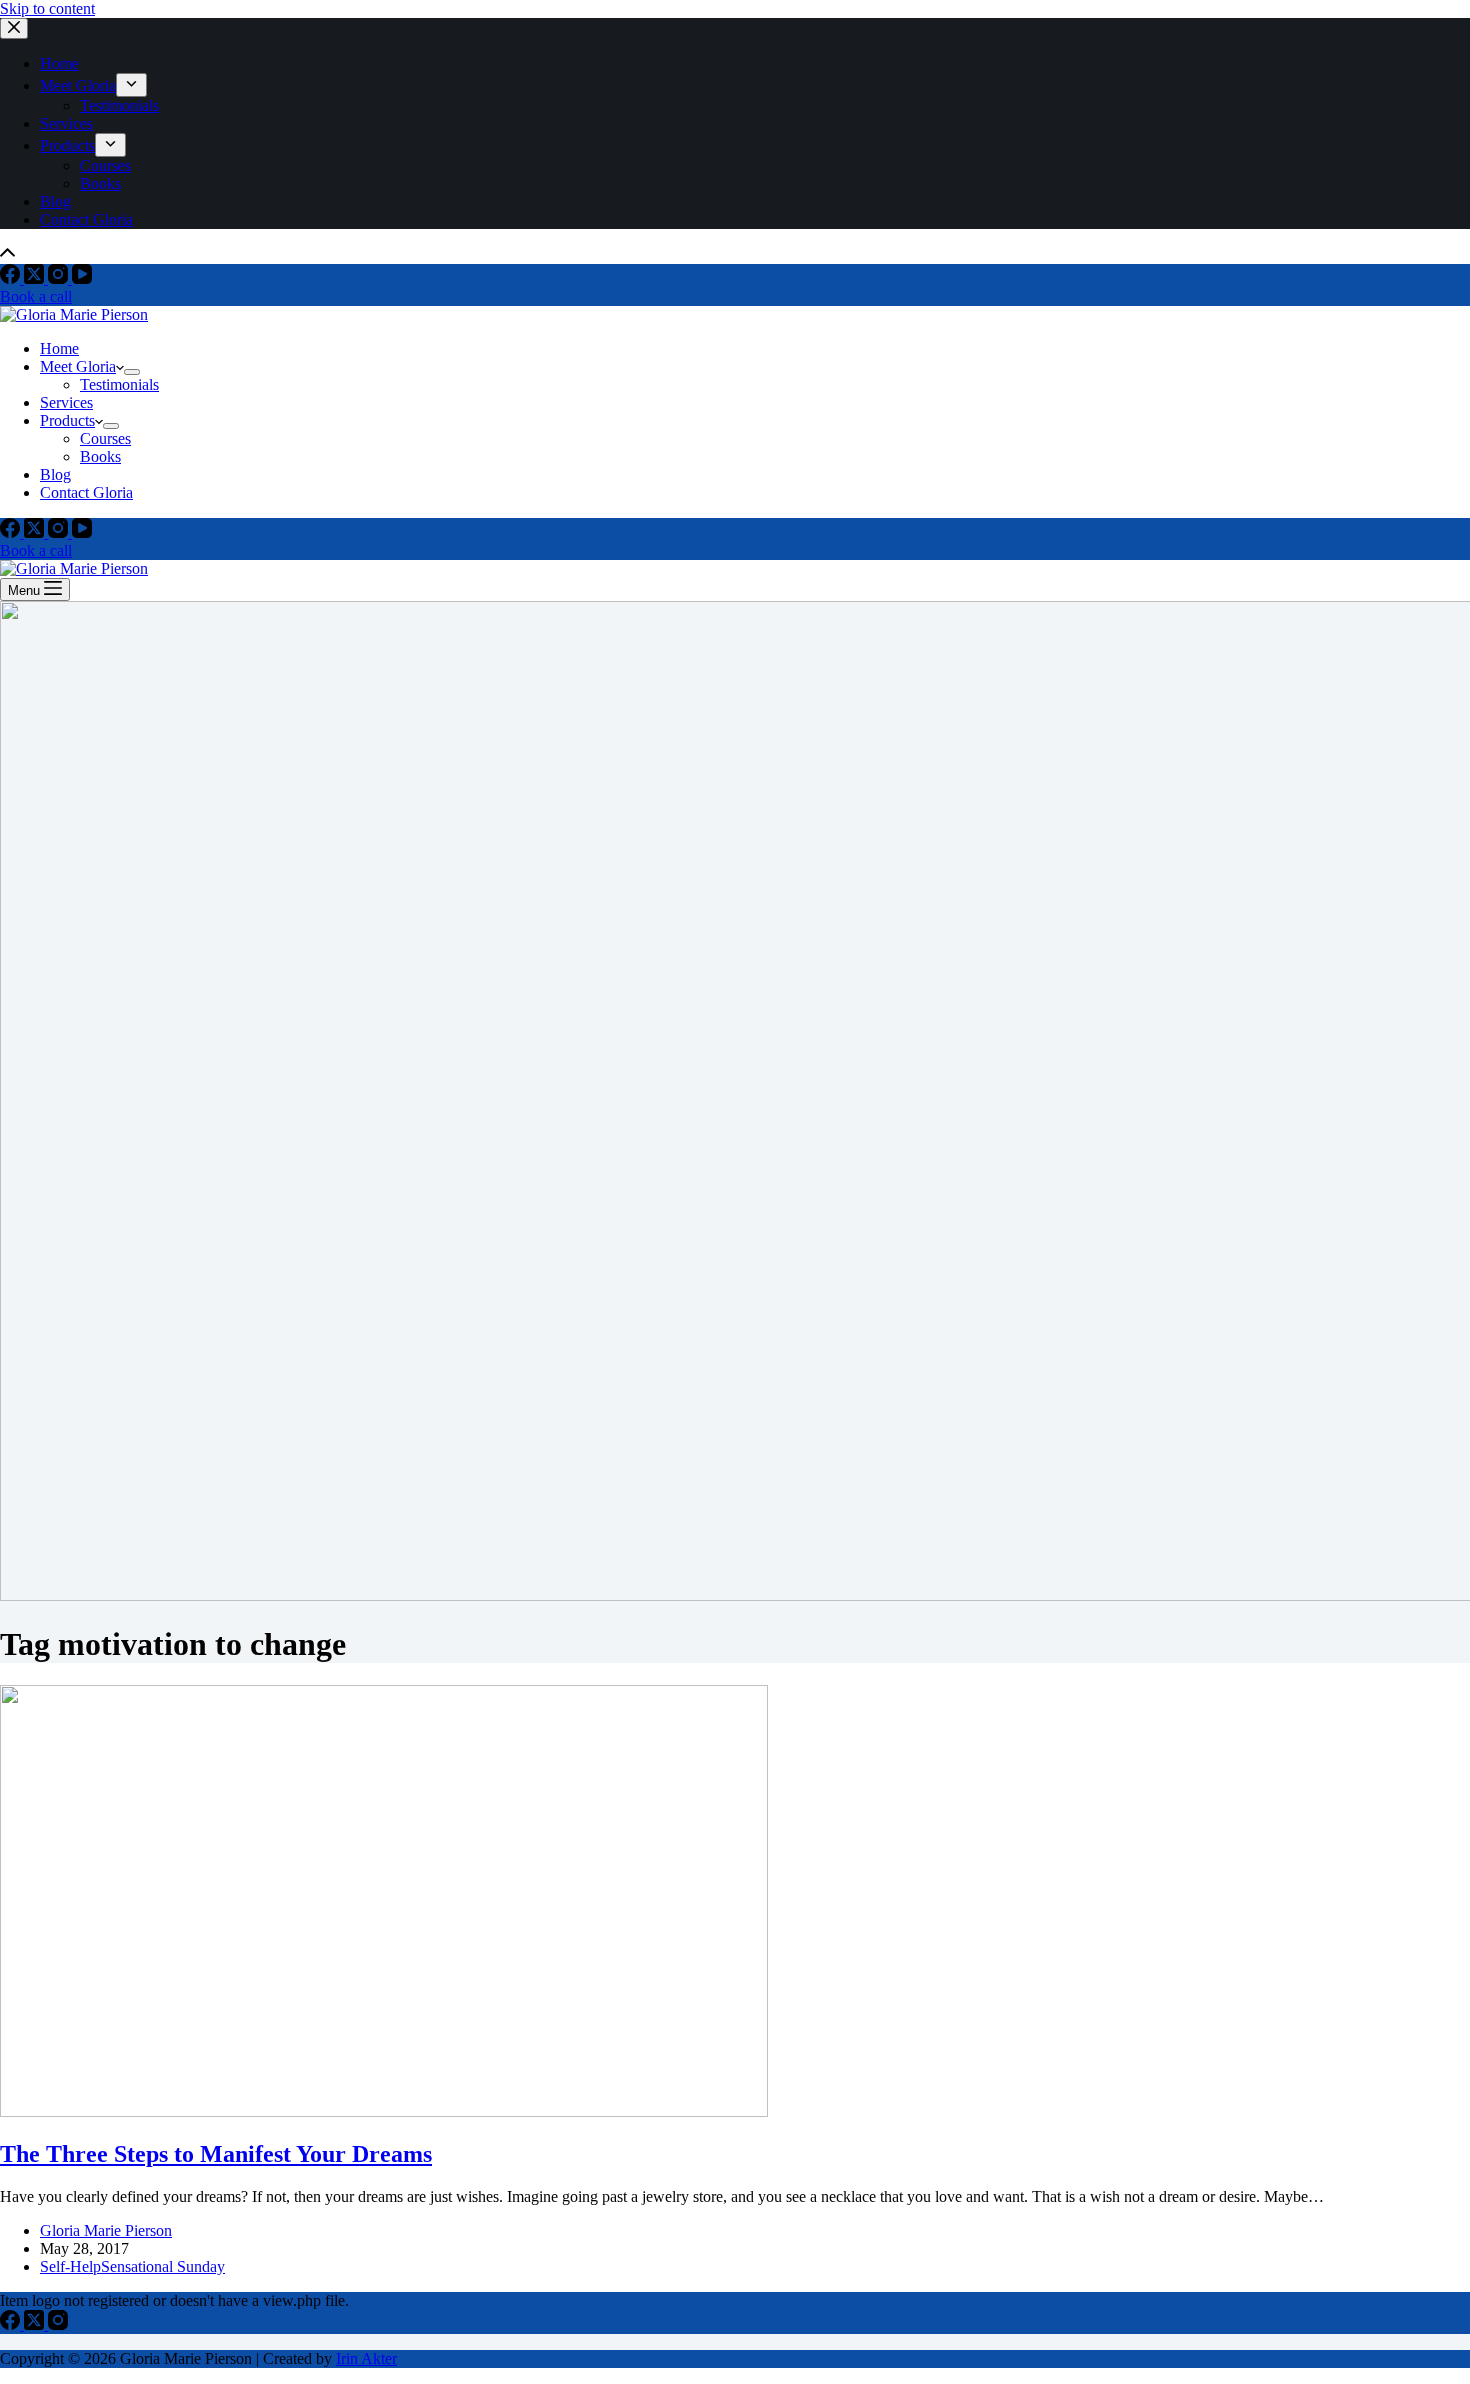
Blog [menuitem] (55, 201)
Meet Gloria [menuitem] (78, 85)
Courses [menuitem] (105, 165)
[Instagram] (60, 278)
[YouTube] (82, 278)
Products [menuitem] (67, 145)
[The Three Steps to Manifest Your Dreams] (384, 2111)
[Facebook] (12, 278)
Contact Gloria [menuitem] (86, 219)
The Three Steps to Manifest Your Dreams (216, 2154)
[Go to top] (7, 254)
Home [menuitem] (59, 63)
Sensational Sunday (163, 2266)
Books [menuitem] (100, 183)
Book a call (36, 296)
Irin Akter (366, 2358)
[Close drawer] (14, 28)
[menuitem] (131, 85)
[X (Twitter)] (36, 278)
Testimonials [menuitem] (119, 105)
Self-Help (70, 2266)
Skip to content (47, 8)
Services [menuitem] (66, 123)
